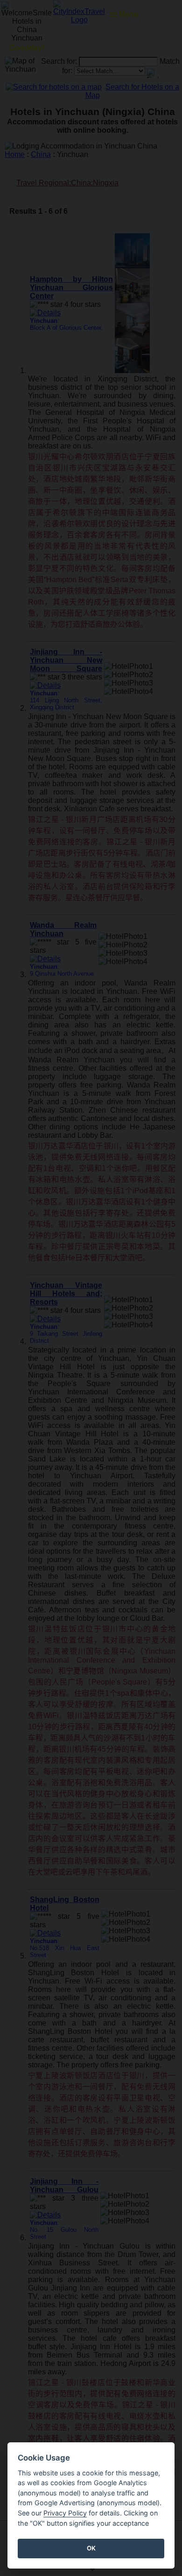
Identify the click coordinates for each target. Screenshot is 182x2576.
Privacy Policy (65, 2513)
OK (91, 2548)
